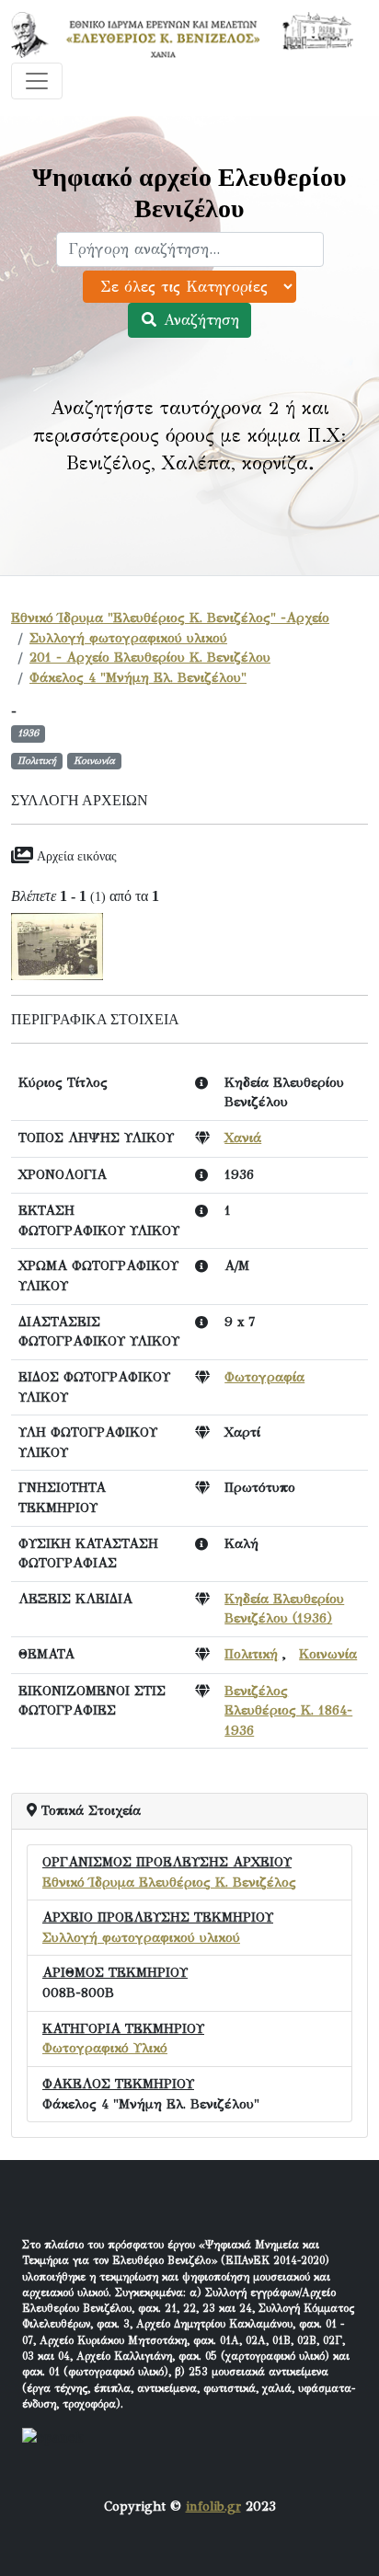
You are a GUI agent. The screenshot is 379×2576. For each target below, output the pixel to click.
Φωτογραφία (264, 1377)
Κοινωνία (328, 1654)
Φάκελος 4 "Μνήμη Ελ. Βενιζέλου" (138, 677)
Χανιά (243, 1138)
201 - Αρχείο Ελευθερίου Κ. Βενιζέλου (150, 657)
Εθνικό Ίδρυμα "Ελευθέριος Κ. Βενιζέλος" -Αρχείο (170, 618)
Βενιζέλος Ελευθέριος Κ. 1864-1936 (288, 1710)
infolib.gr (213, 2506)
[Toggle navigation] (37, 81)
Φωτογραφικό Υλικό (105, 2048)
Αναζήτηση (199, 320)
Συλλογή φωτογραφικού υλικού (128, 638)
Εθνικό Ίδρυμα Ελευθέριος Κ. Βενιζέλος (169, 1882)
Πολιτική (251, 1654)
